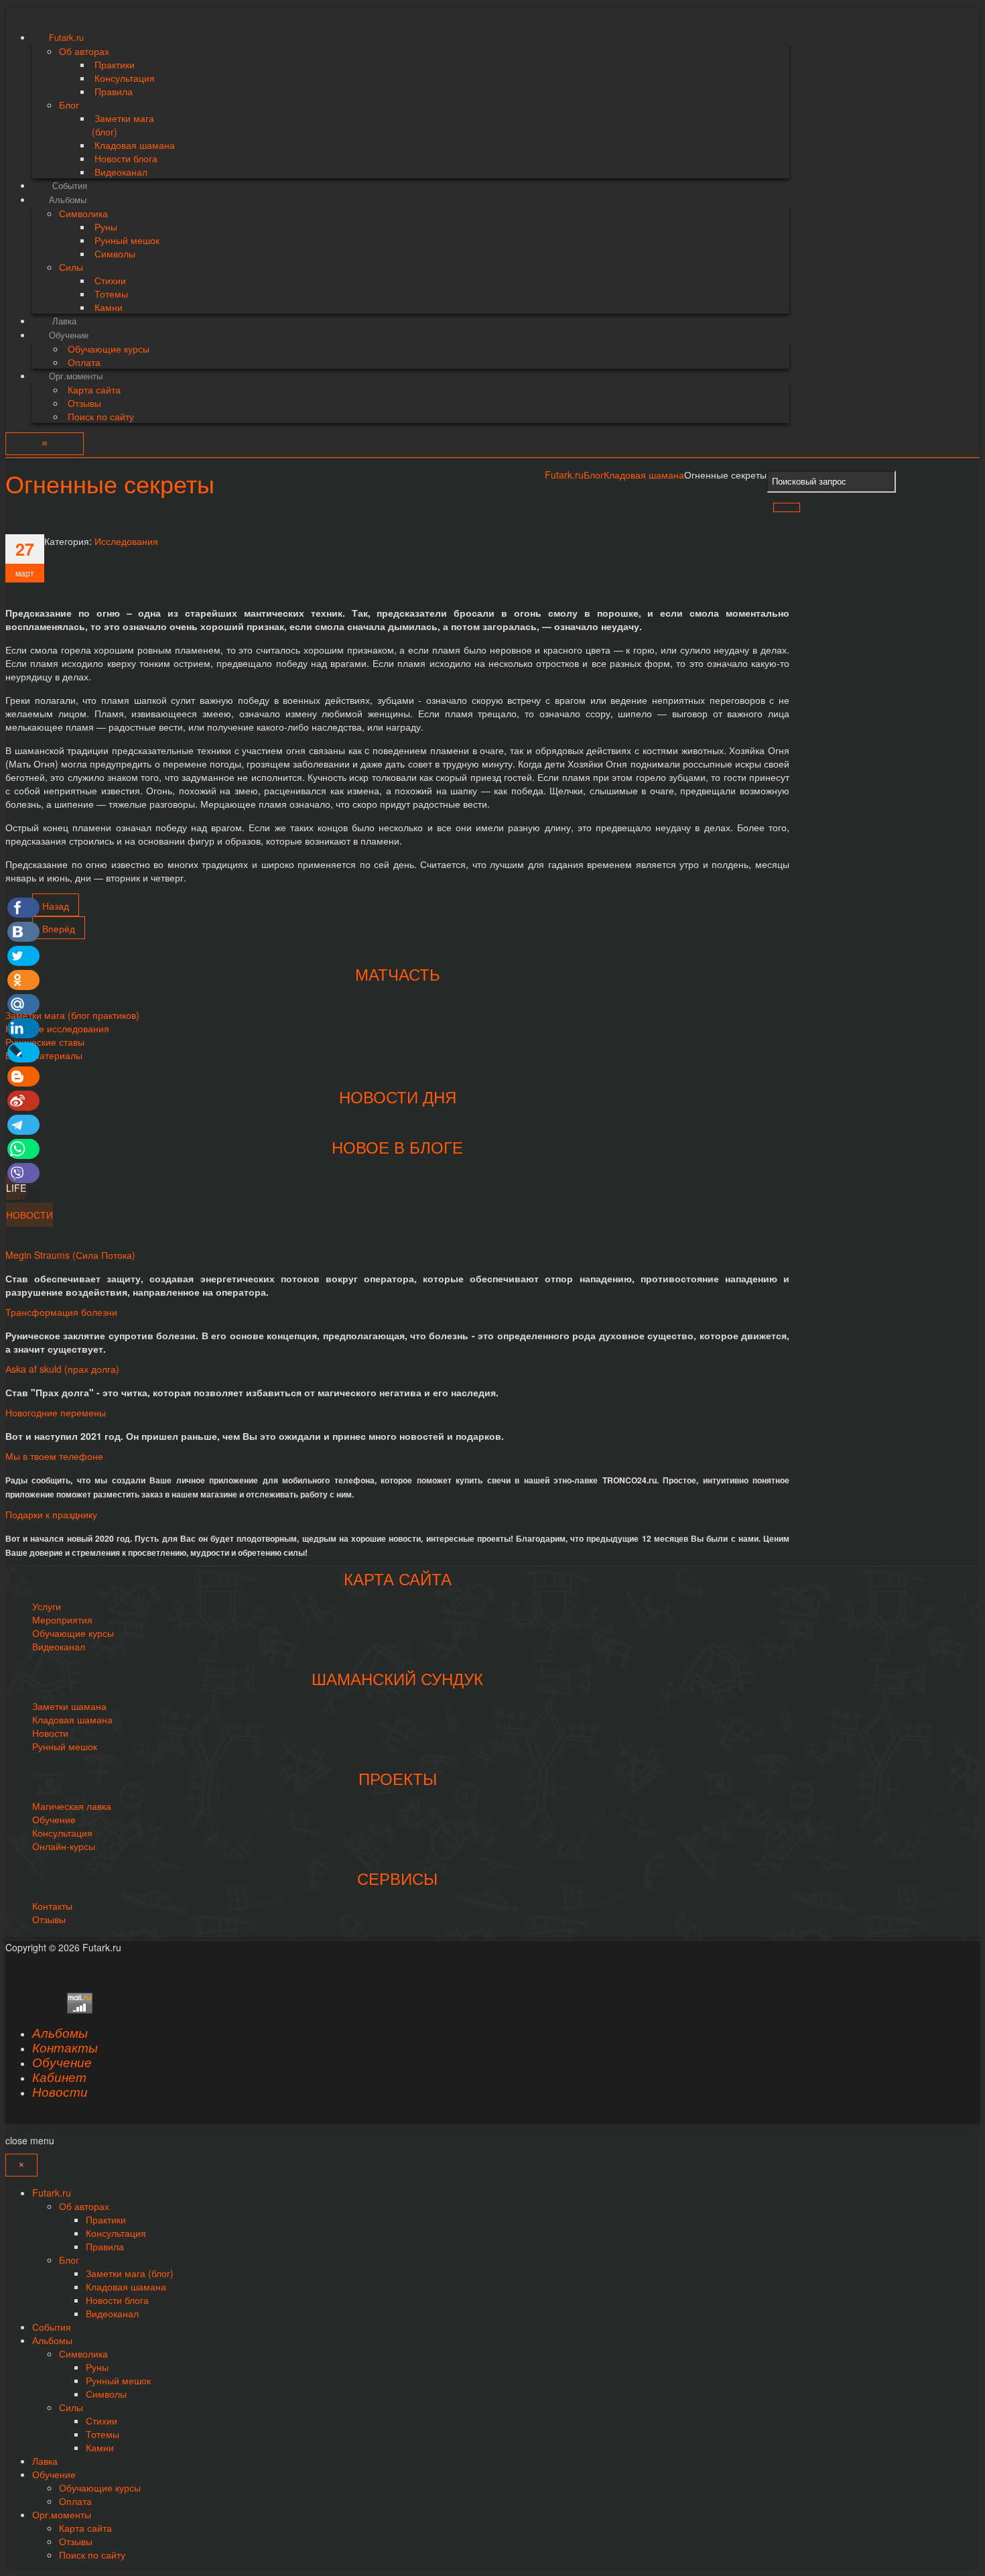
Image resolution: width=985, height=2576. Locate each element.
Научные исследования (57, 1028)
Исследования (126, 541)
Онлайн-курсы (64, 1846)
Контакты (52, 1906)
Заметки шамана (69, 1706)
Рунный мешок (65, 1746)
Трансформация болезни (61, 1312)
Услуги (47, 1606)
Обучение (54, 1819)
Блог (594, 475)
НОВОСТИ (29, 1215)
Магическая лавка (72, 1806)
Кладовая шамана (644, 475)
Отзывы (49, 1919)
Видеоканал (59, 1646)
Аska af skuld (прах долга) (62, 1369)
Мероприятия (62, 1619)
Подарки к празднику (51, 1514)
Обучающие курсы (73, 1633)
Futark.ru (564, 475)
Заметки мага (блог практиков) (72, 1015)
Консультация (62, 1833)
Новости (50, 1733)
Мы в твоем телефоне (54, 1456)
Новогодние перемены (56, 1412)
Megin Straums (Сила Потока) (70, 1255)
